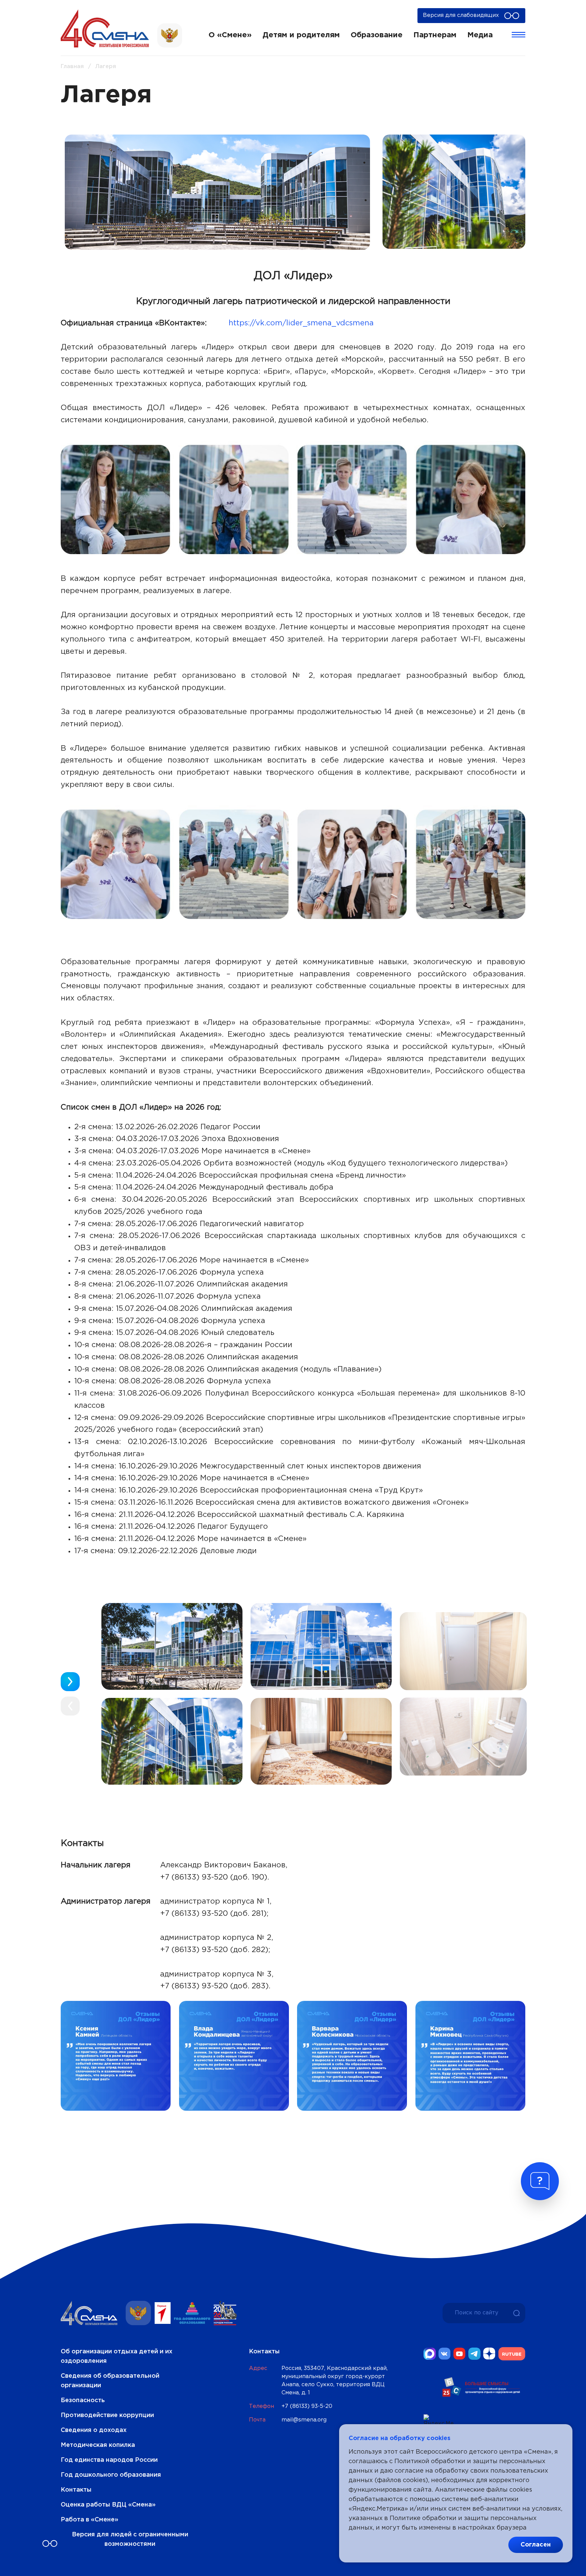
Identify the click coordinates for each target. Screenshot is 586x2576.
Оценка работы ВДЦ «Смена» (108, 2505)
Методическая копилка (98, 2445)
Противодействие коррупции (107, 2415)
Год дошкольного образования (111, 2475)
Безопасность (83, 2400)
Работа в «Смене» (90, 2520)
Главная (72, 67)
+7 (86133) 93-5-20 (307, 2406)
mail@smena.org (304, 2420)
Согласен (536, 2545)
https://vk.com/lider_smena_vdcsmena (301, 323)
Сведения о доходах (94, 2430)
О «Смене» (230, 35)
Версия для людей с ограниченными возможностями (130, 2539)
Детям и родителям (301, 35)
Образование (377, 35)
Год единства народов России (109, 2460)
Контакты (76, 2490)
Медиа (480, 35)
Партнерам (435, 35)
